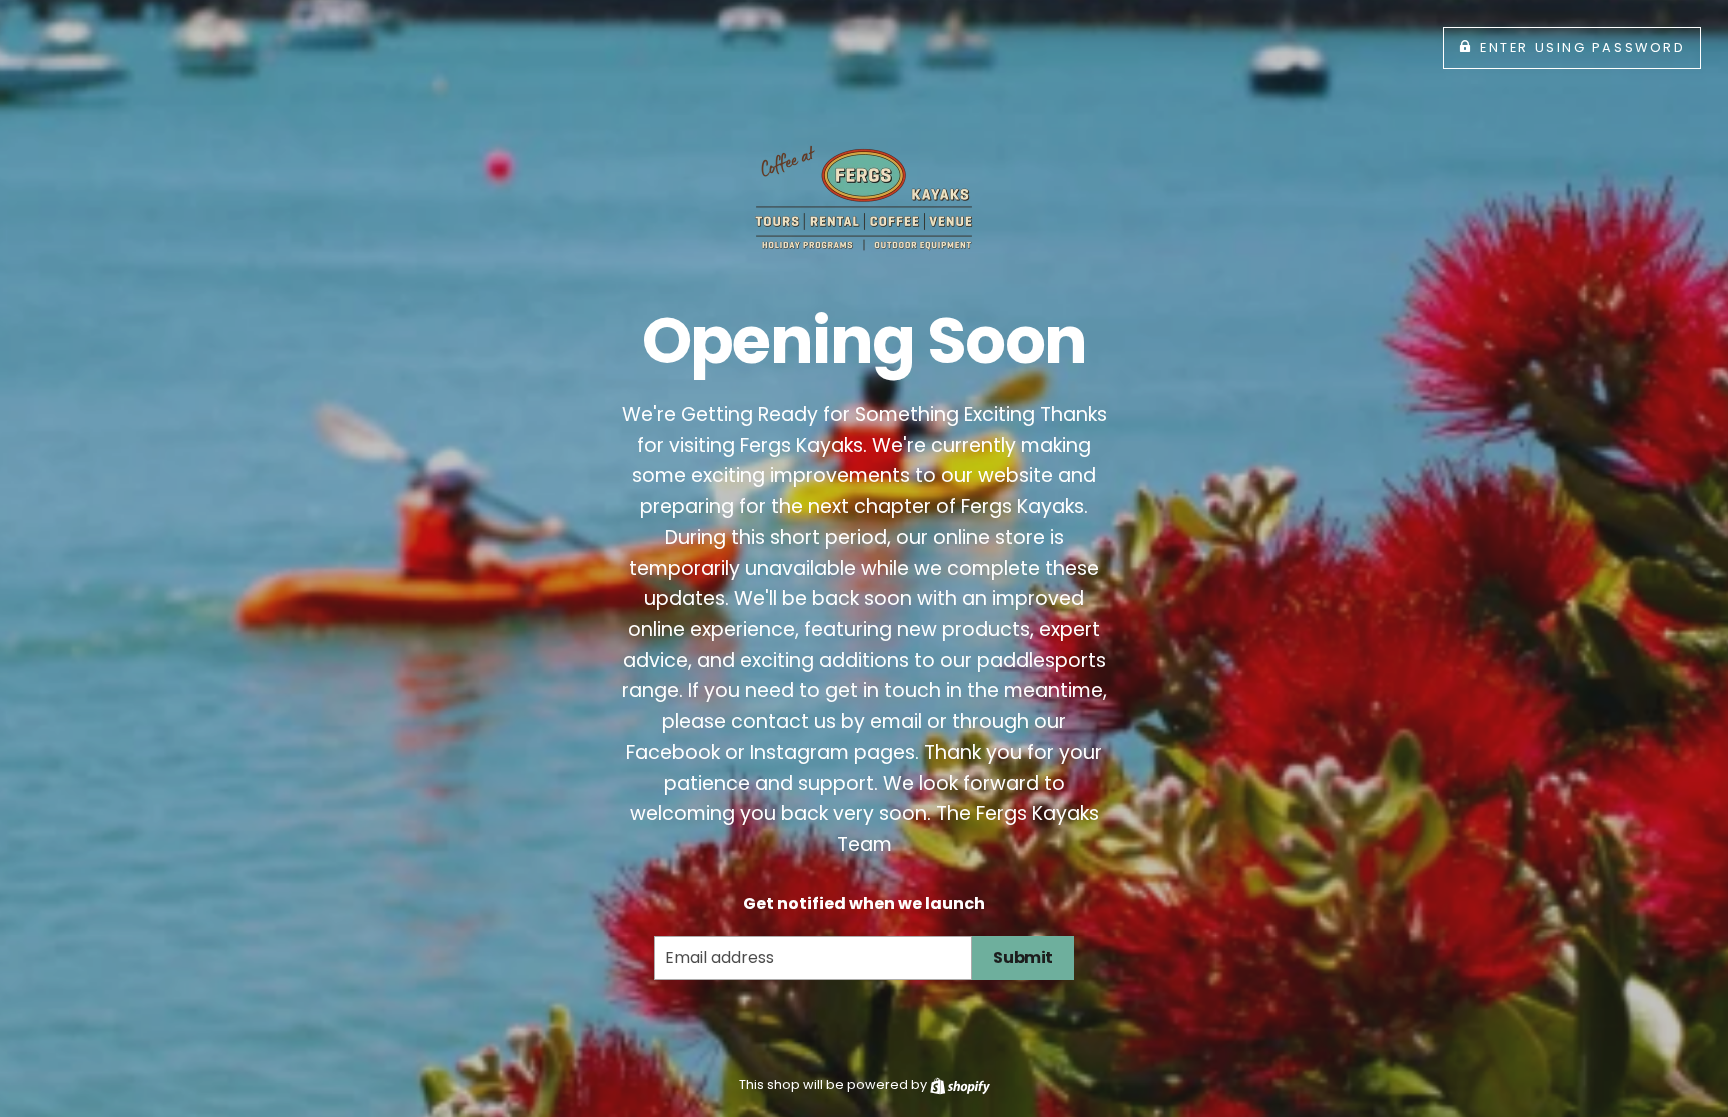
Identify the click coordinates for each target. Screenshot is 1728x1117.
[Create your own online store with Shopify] (960, 1084)
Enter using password (1582, 47)
